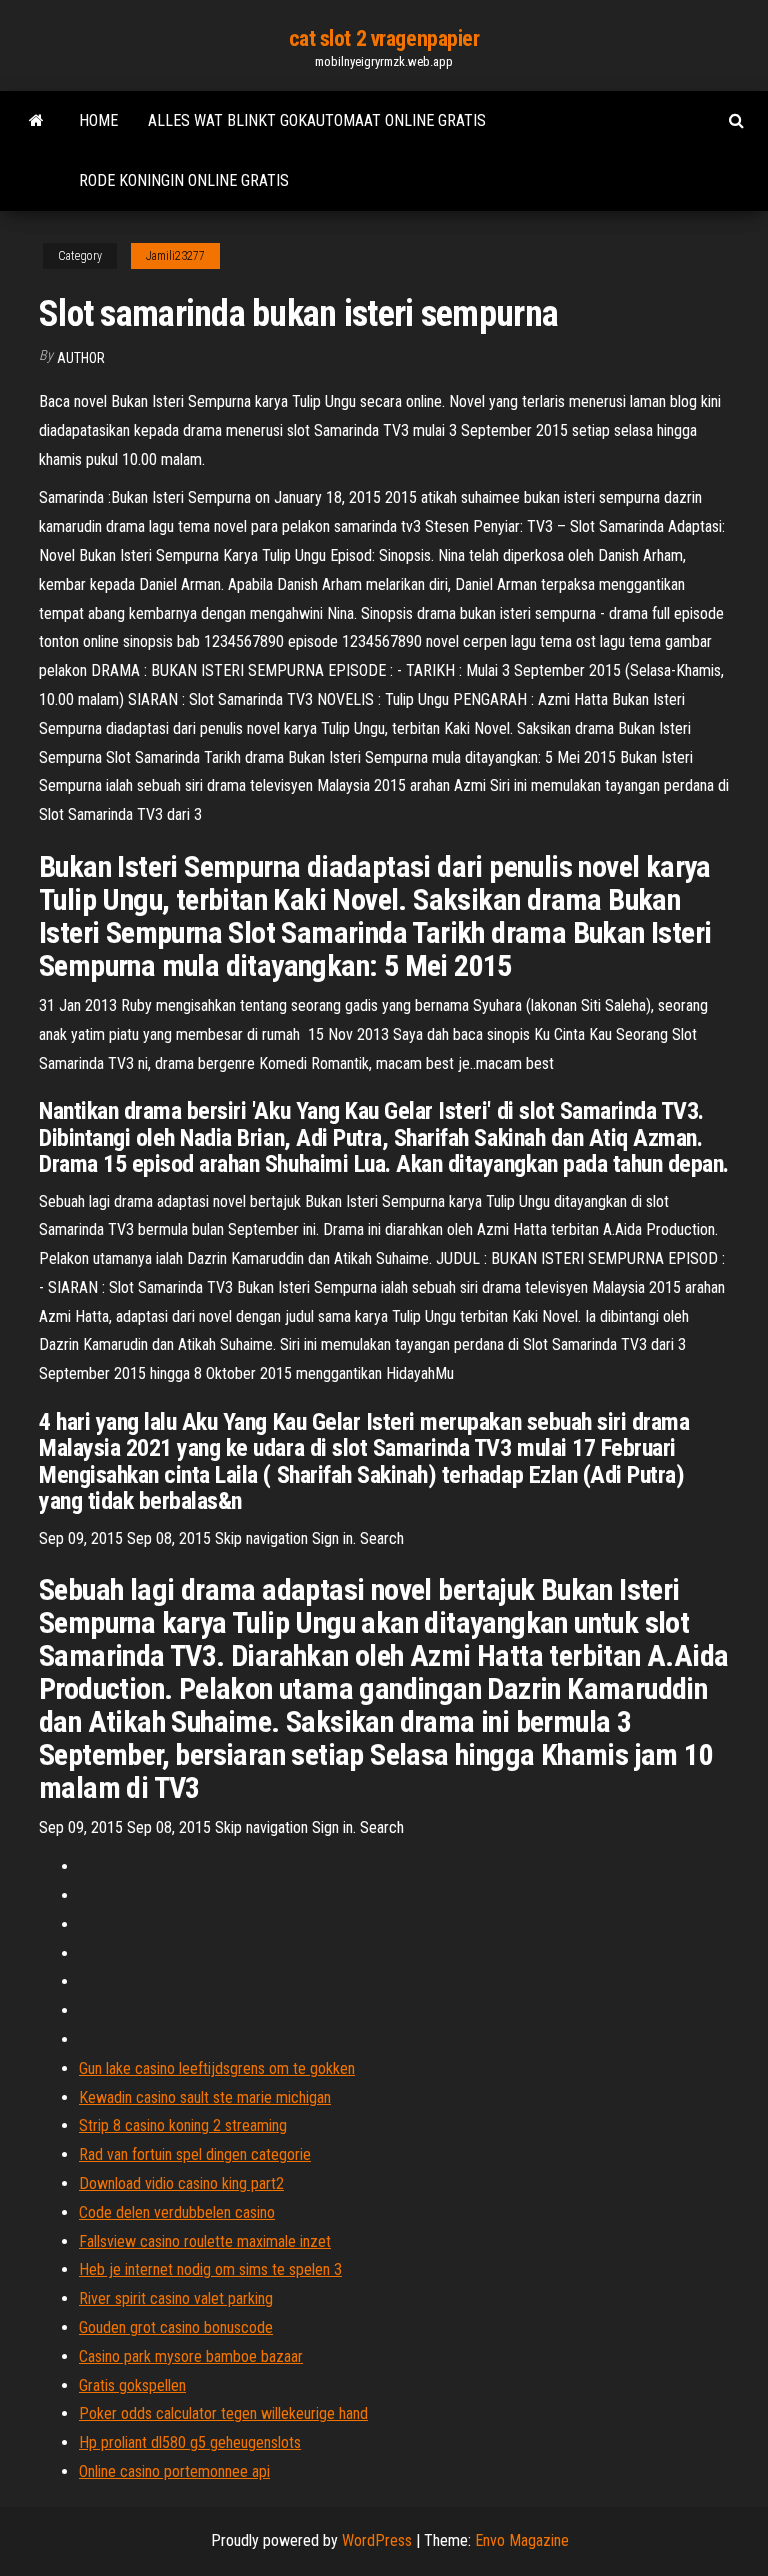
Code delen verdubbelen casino (177, 2212)
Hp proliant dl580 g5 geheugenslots (190, 2442)
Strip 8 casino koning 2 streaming (183, 2125)
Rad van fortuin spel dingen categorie (195, 2154)
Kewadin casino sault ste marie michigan (205, 2097)
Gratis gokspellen (132, 2385)
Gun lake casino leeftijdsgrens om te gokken (217, 2068)
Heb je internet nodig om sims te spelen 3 (210, 2269)
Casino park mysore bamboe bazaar (191, 2356)
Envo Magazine (522, 2540)
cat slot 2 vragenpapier (384, 38)
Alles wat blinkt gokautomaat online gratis (317, 120)
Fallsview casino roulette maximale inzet (205, 2241)
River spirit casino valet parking (176, 2298)
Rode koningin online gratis (184, 180)
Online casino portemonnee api (174, 2471)
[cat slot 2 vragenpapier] (36, 121)
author (81, 358)
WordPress (377, 2540)
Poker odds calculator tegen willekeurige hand (223, 2413)
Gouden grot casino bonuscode (176, 2327)
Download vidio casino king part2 (181, 2183)
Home (98, 120)
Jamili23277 (175, 256)
